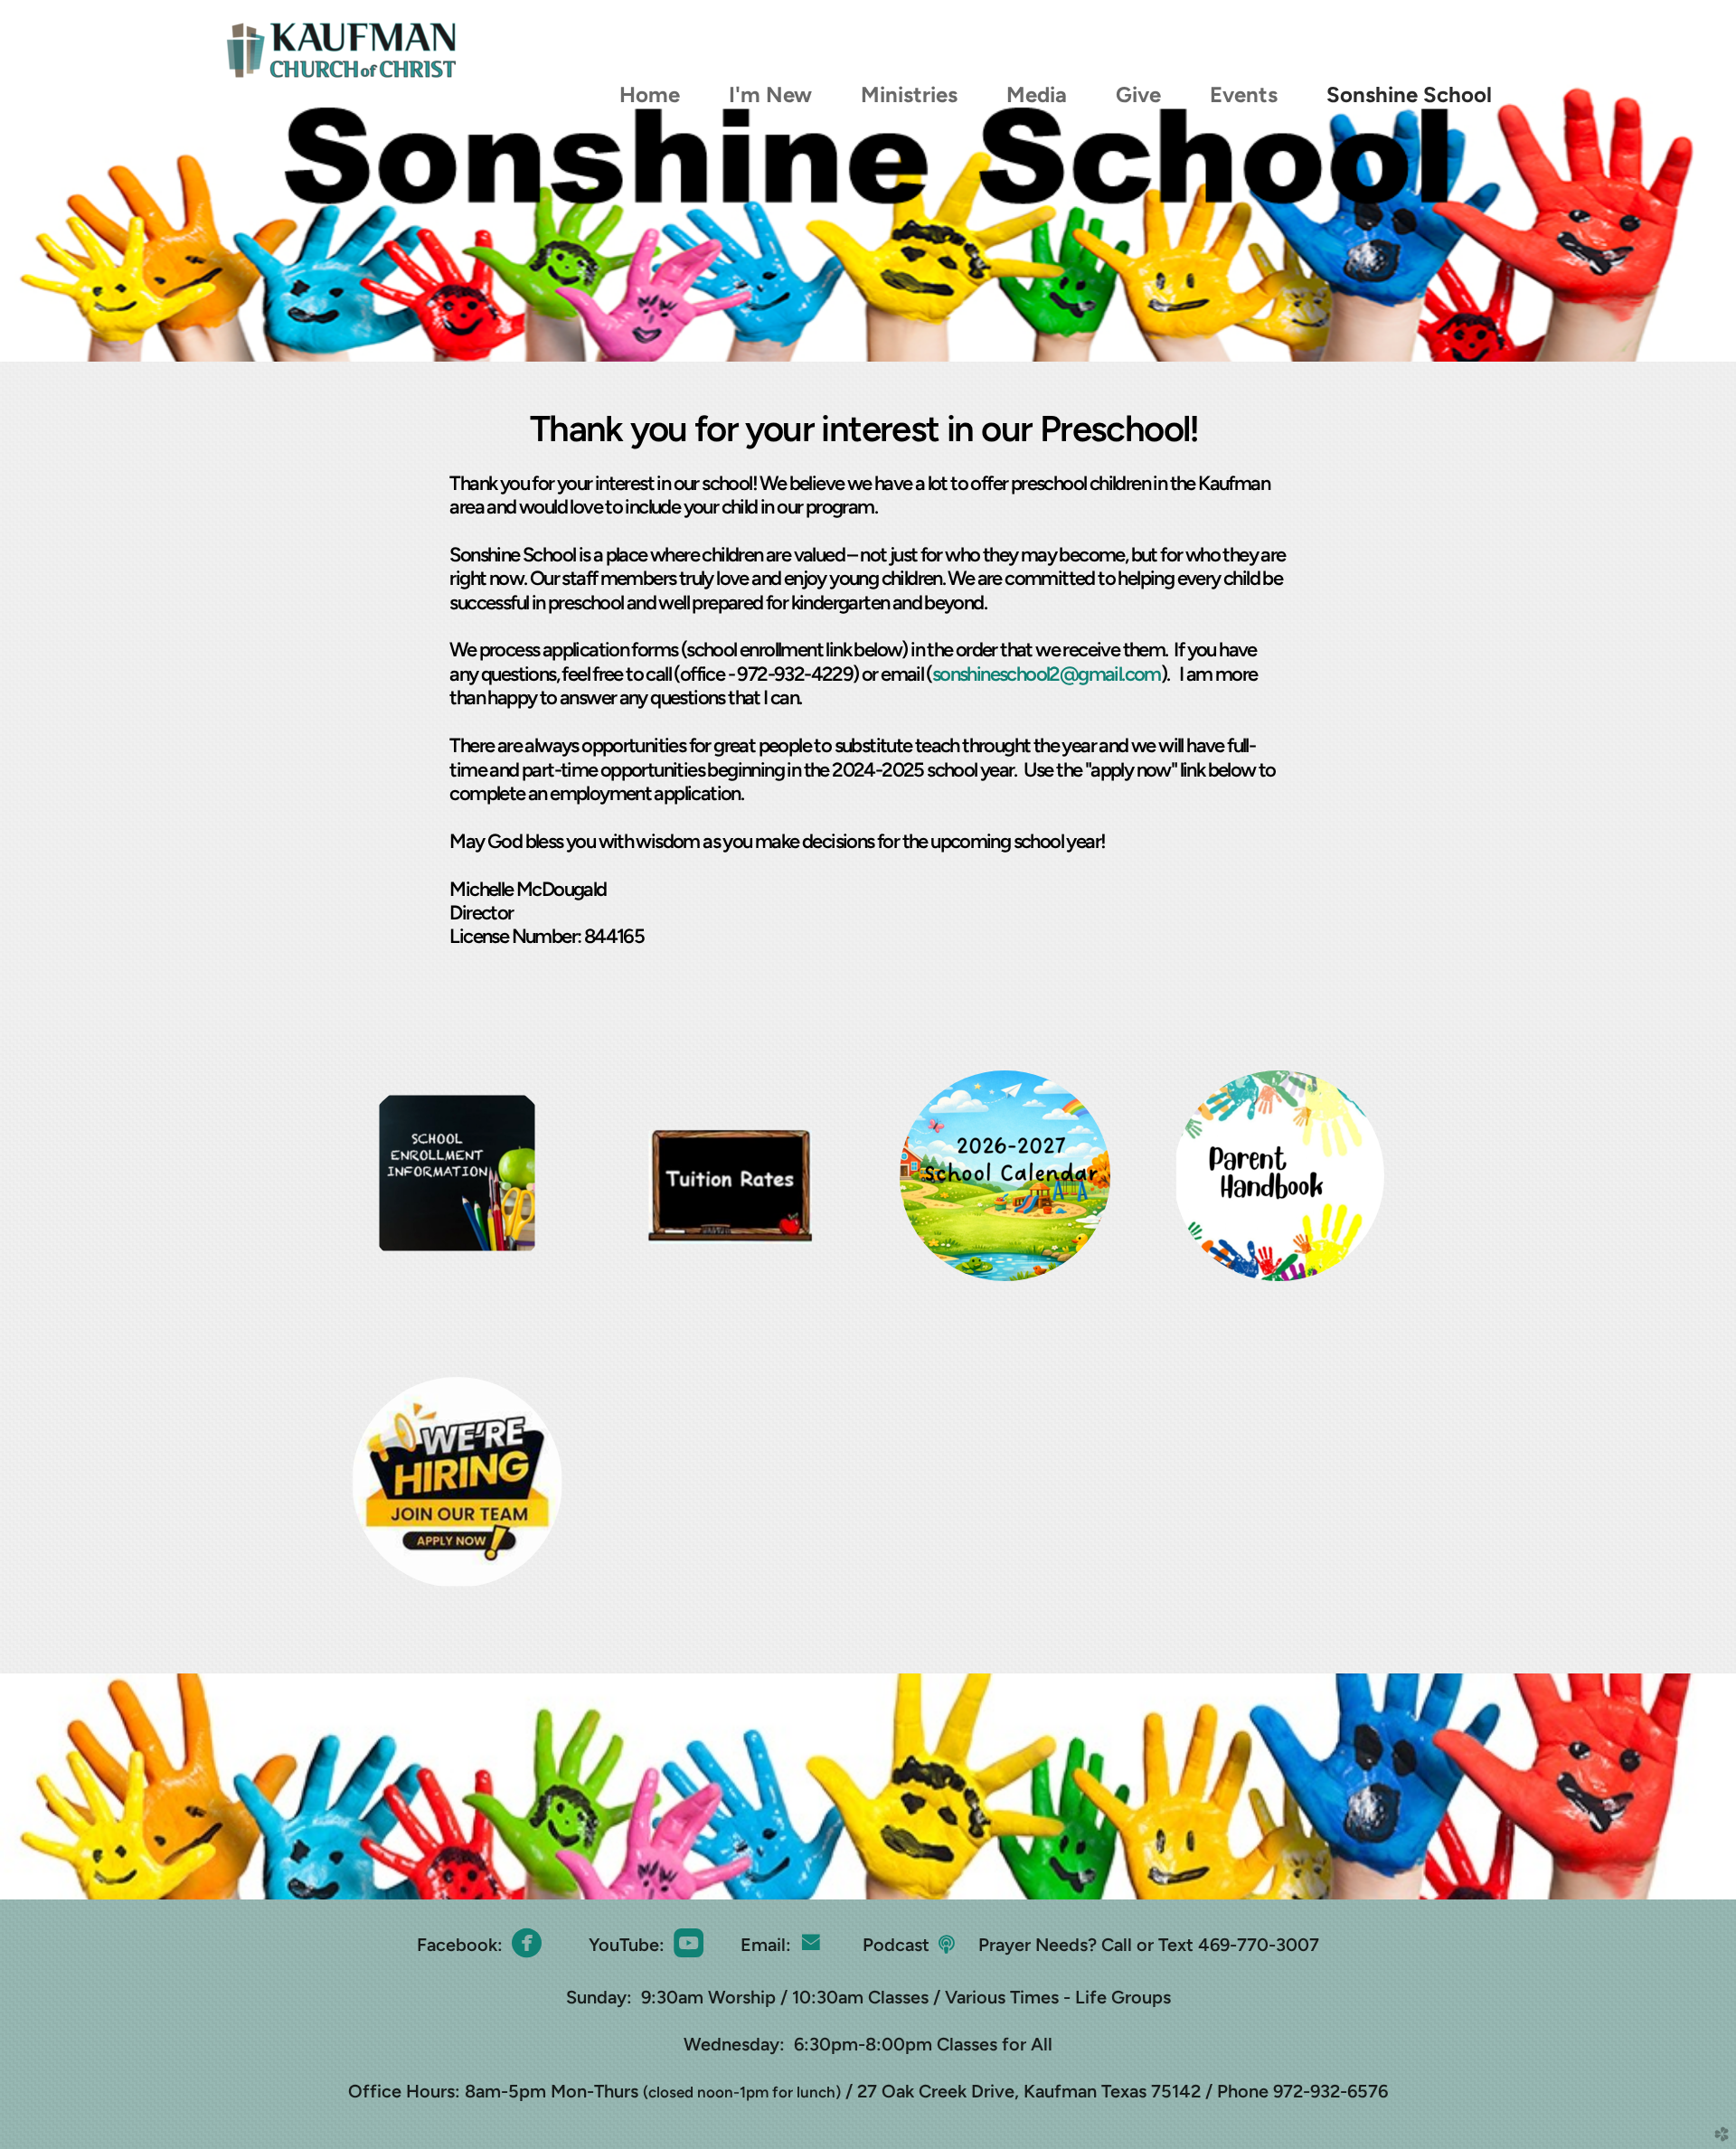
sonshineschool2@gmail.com (1047, 674)
